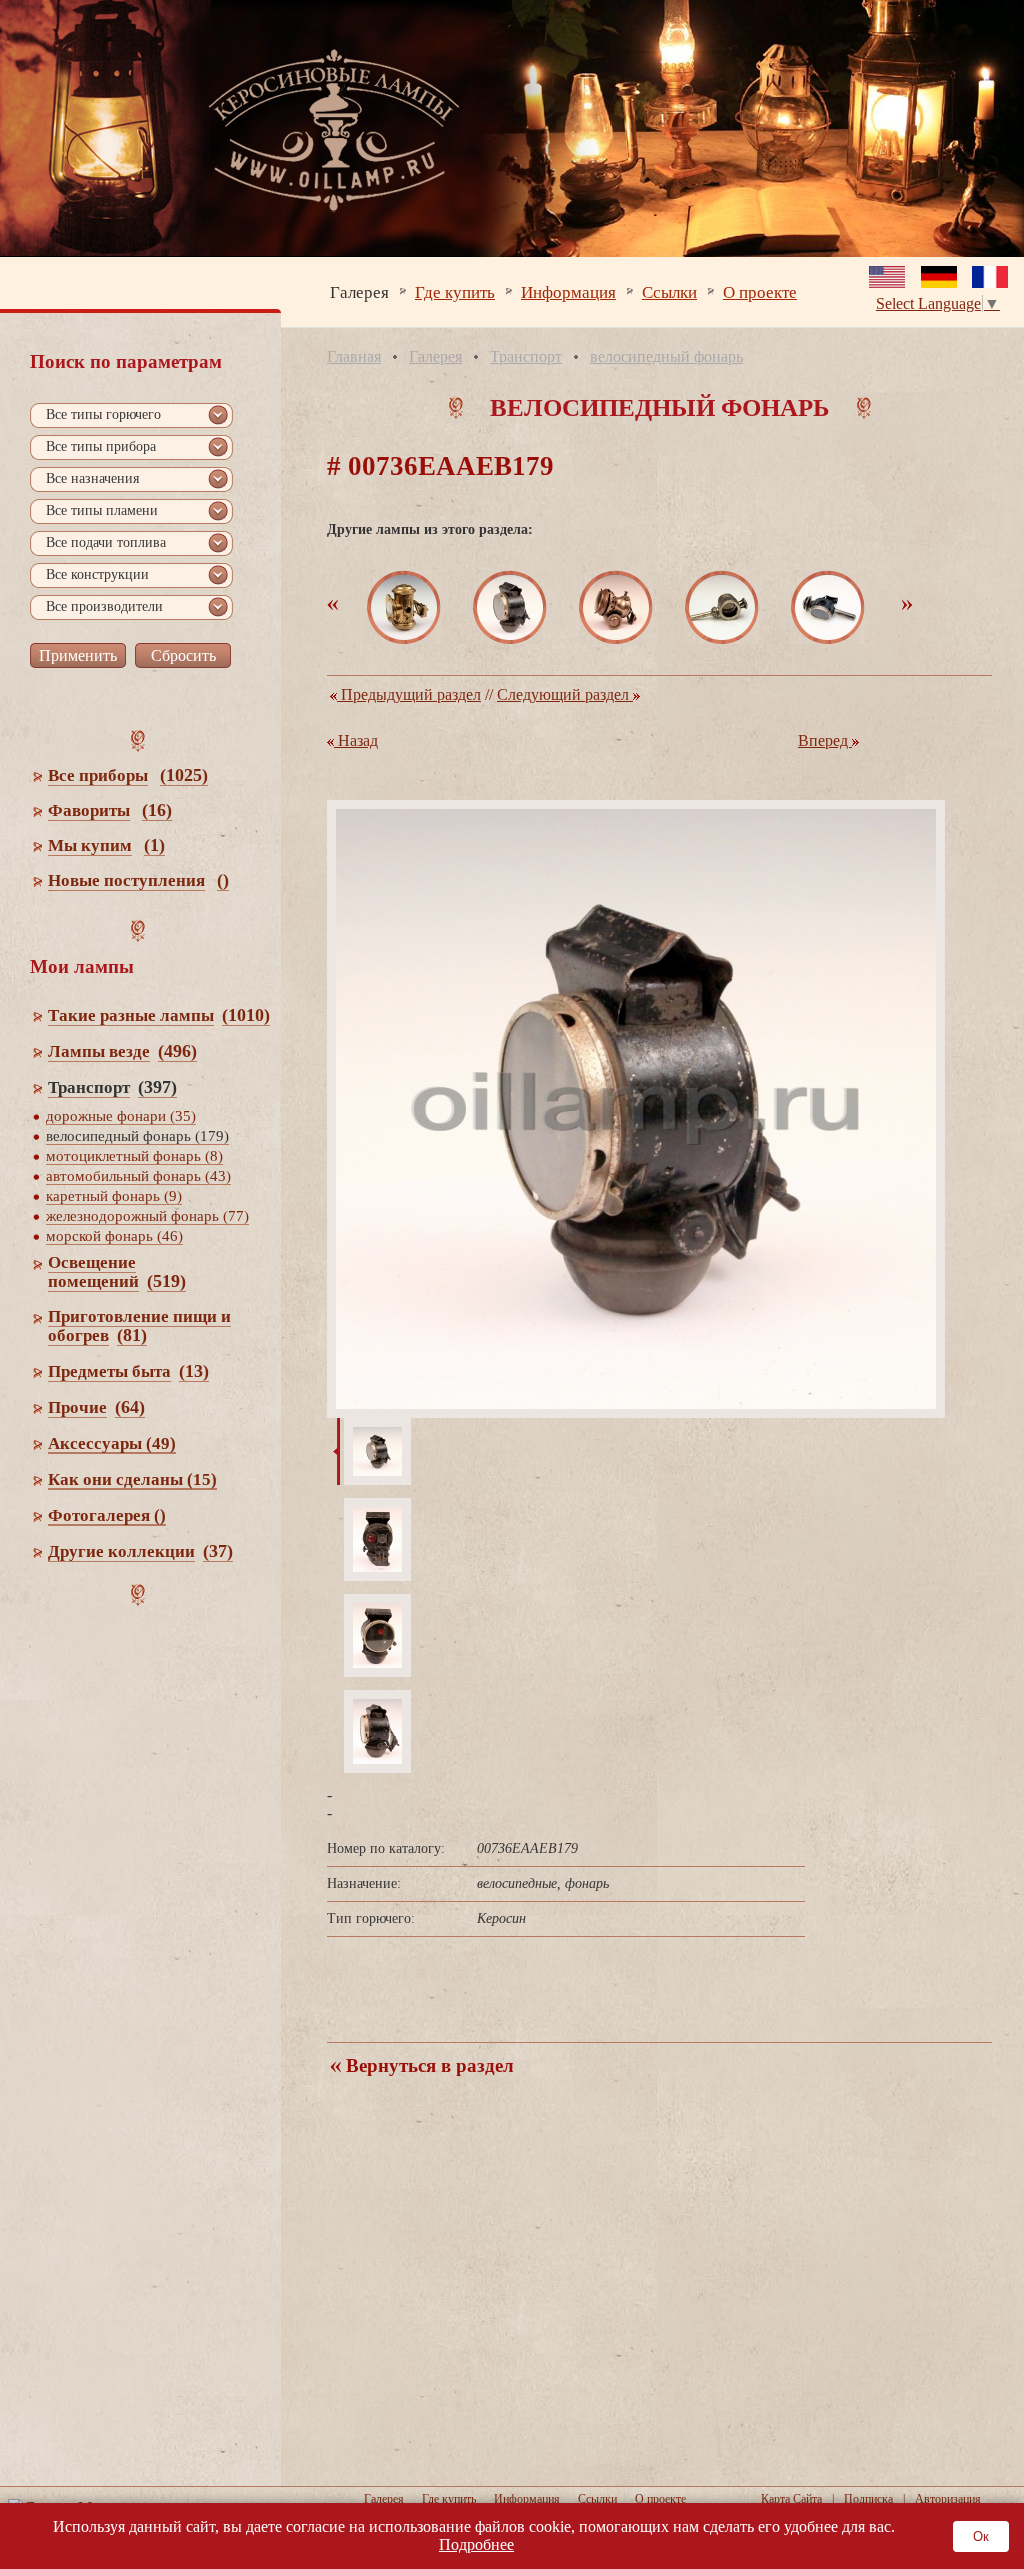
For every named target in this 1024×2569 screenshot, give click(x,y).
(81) (132, 1335)
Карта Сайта (791, 2499)
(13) (194, 1371)
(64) (130, 1407)
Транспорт (526, 356)
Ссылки (669, 291)
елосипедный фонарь (666, 356)
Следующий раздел (565, 694)
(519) (166, 1281)
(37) (218, 1551)
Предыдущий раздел (409, 694)
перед (825, 740)
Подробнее (476, 2544)
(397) (157, 1087)
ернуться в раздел (427, 2065)
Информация (568, 291)
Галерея (359, 291)
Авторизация (948, 2499)
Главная (354, 356)
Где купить (455, 291)
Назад (356, 740)
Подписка (868, 2499)
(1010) (246, 1015)
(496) (177, 1051)
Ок (981, 2536)
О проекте (760, 291)
